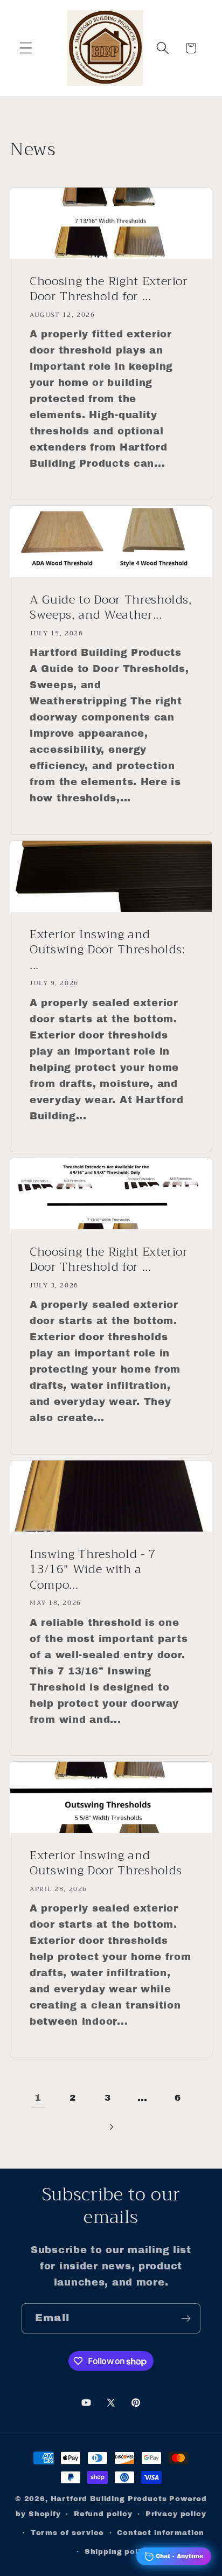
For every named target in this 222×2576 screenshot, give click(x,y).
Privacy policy (176, 2514)
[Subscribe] (186, 2318)
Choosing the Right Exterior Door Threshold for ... (109, 289)
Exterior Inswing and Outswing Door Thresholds (106, 1863)
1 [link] (38, 2098)
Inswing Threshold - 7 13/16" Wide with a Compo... (93, 1569)
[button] (26, 48)
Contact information (161, 2533)
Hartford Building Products (109, 2499)
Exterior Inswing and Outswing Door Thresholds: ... (107, 950)
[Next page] (111, 2127)
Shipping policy (118, 2551)
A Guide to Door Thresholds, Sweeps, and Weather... (111, 608)
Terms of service (67, 2533)
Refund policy (103, 2514)
